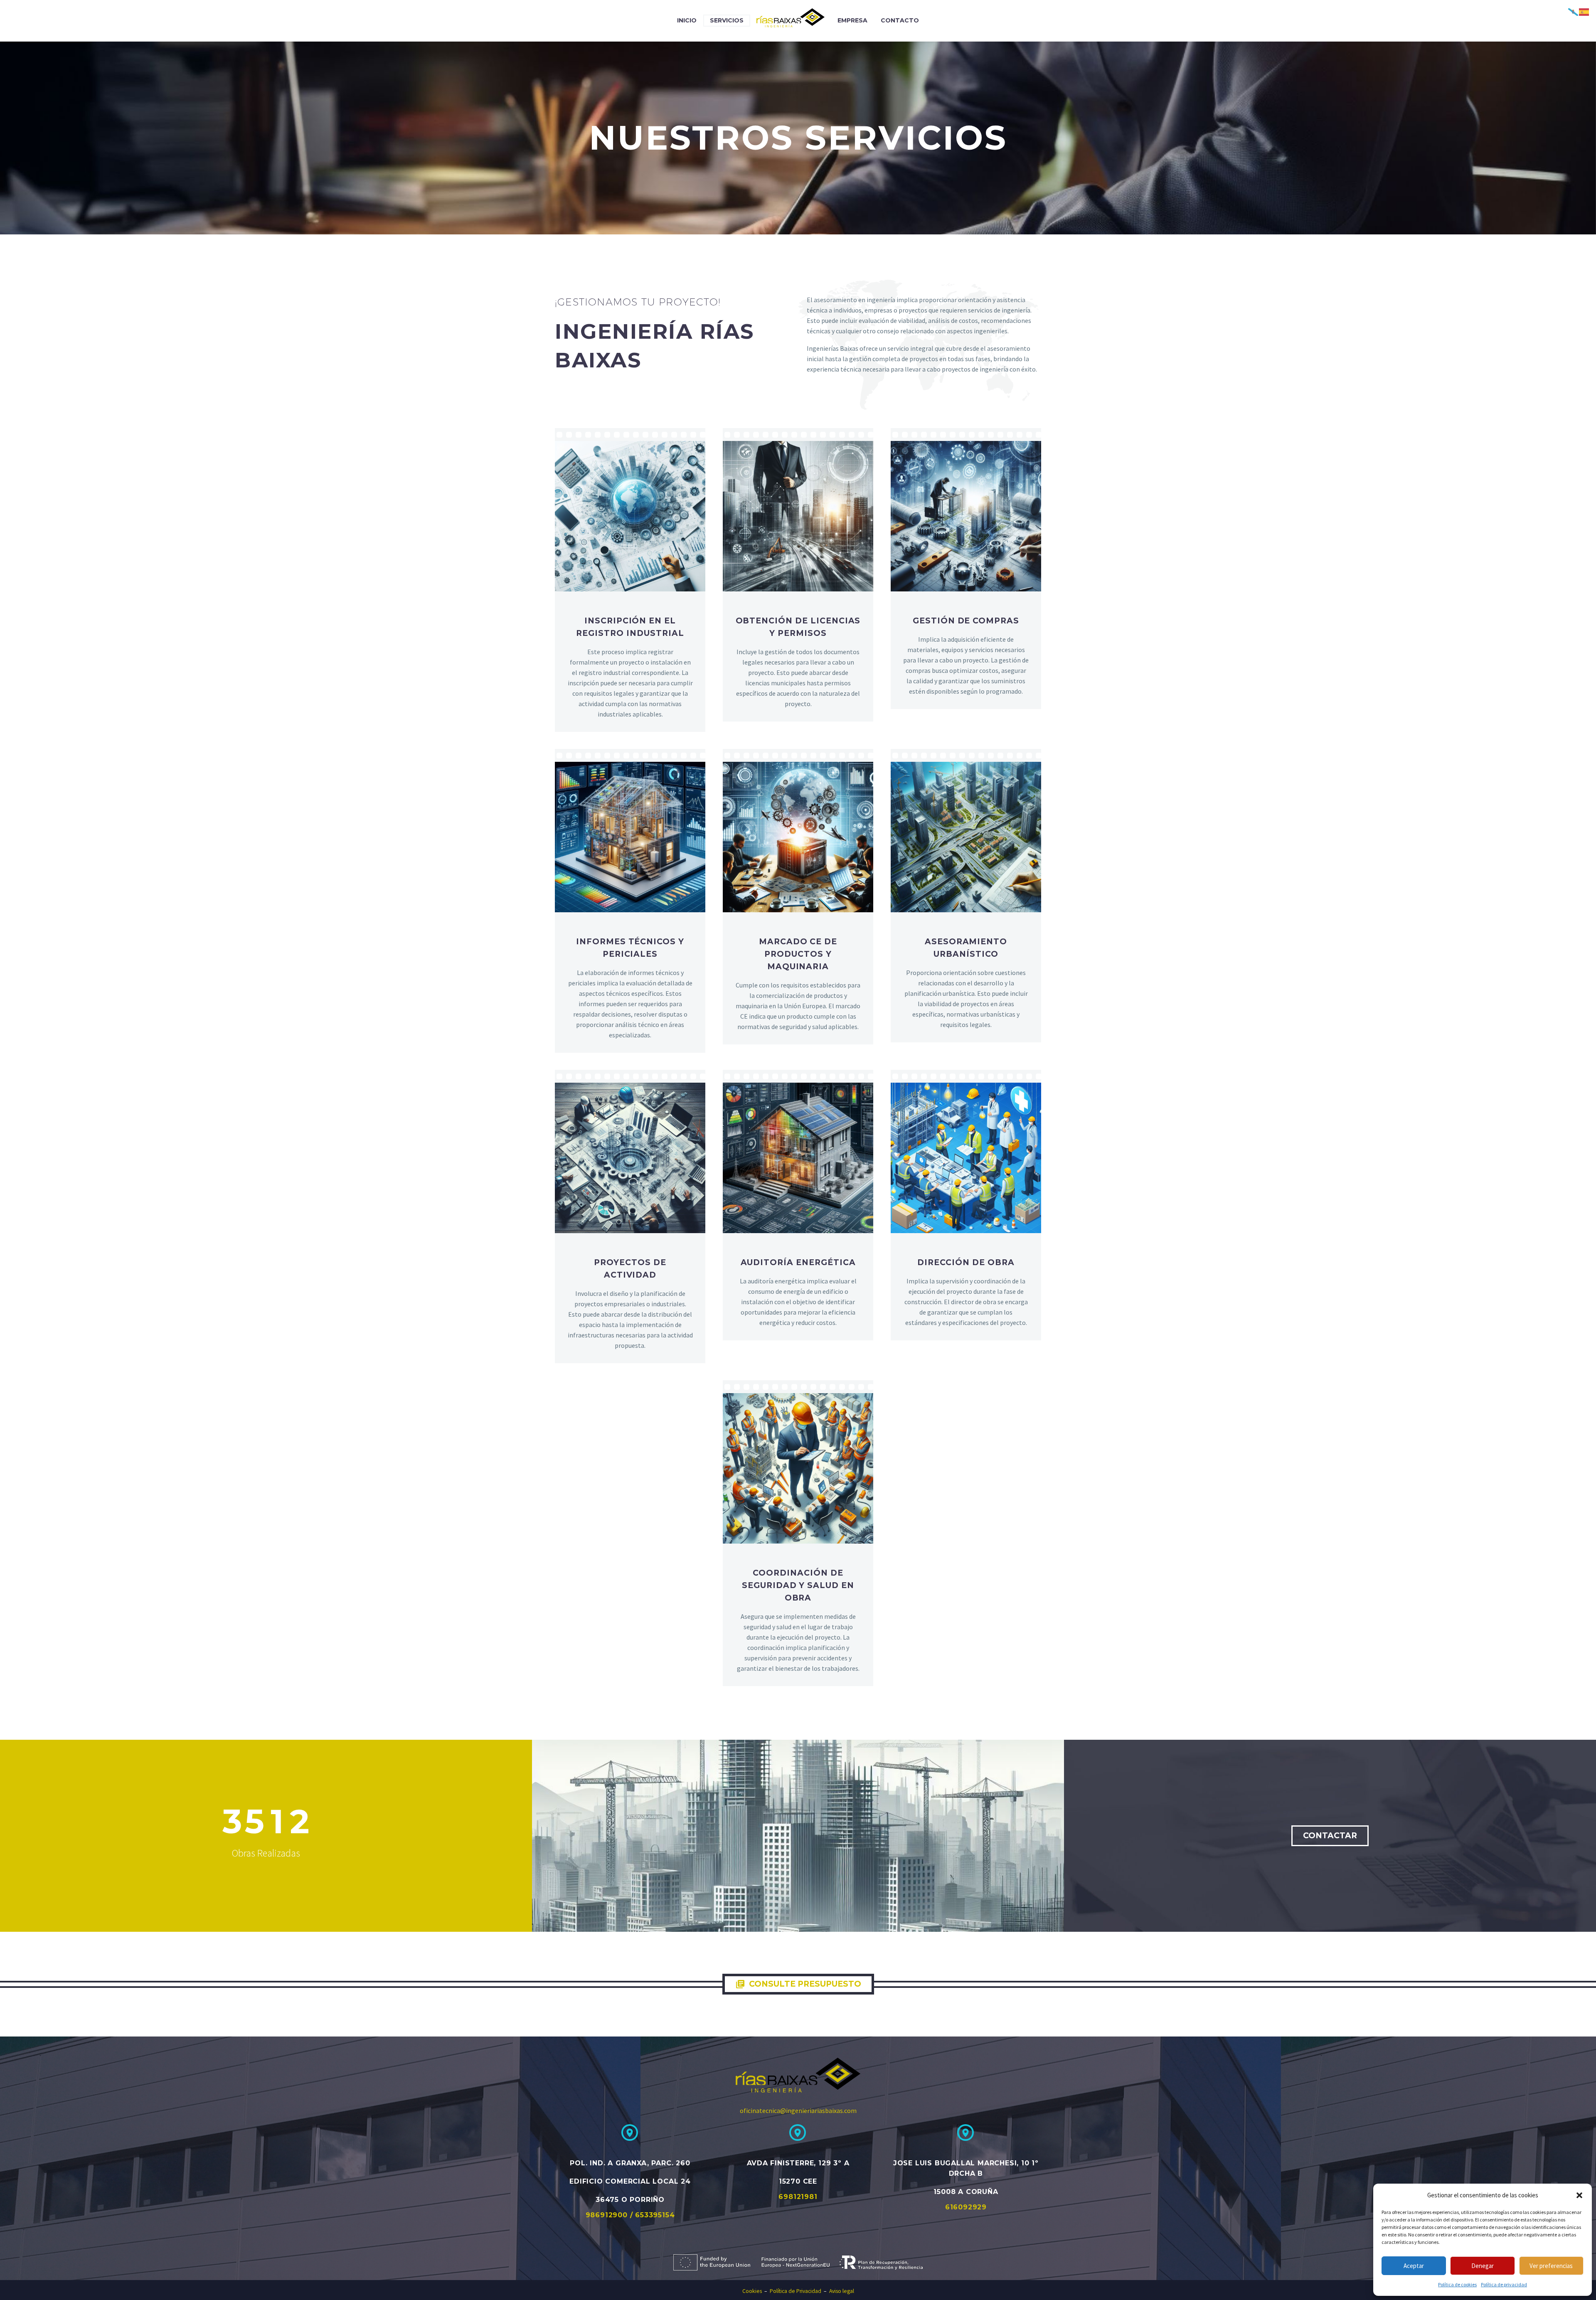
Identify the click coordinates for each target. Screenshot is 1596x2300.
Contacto (900, 20)
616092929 (966, 2207)
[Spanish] (1584, 11)
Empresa (852, 20)
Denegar (1483, 2266)
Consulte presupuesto (798, 1984)
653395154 (655, 2215)
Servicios (727, 20)
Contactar (1330, 1836)
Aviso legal (842, 2291)
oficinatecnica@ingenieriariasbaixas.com (798, 2110)
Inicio (687, 20)
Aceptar (1414, 2266)
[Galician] (1574, 11)
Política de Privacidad (799, 2291)
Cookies (752, 2291)
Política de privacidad (1504, 2284)
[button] (1579, 2195)
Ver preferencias (1551, 2266)
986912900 (608, 2215)
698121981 (798, 2197)
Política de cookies (1457, 2284)
